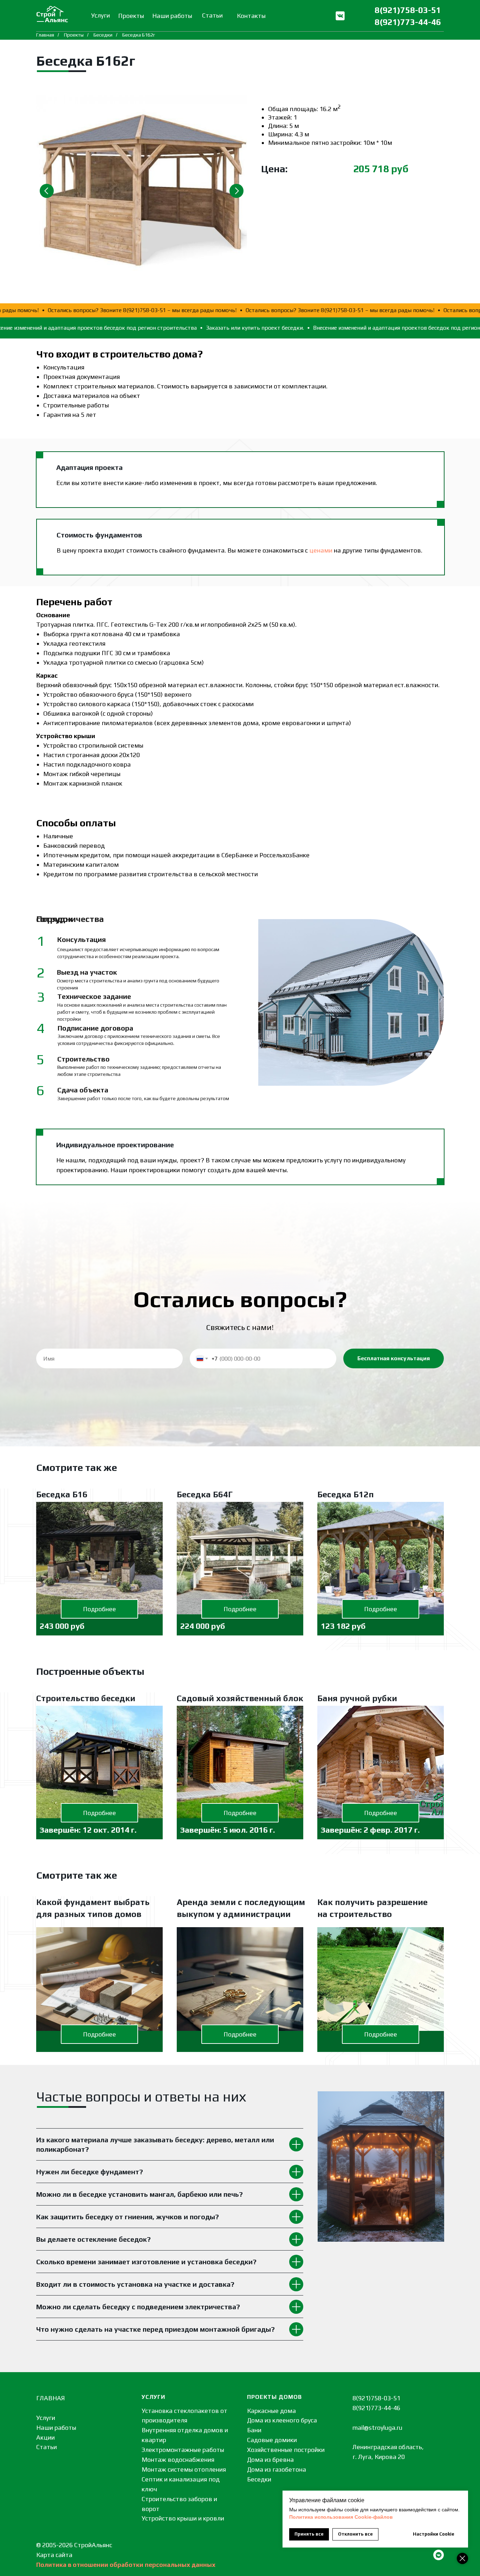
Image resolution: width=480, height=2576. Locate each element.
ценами (321, 550)
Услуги (46, 2418)
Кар (42, 2555)
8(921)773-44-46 (408, 22)
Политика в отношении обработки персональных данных (126, 2565)
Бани (254, 2430)
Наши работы (56, 2427)
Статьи (47, 2447)
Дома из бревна (270, 2459)
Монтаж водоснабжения (178, 2459)
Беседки (103, 35)
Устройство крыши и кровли (183, 2518)
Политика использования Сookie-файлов (341, 2517)
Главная (45, 35)
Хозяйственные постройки (286, 2450)
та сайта (60, 2555)
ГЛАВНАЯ (51, 2398)
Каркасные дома (271, 2411)
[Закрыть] (462, 2558)
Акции (46, 2437)
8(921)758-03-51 (408, 10)
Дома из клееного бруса (282, 2420)
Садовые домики (272, 2440)
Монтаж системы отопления (184, 2469)
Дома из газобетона (277, 2469)
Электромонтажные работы (183, 2450)
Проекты (74, 35)
